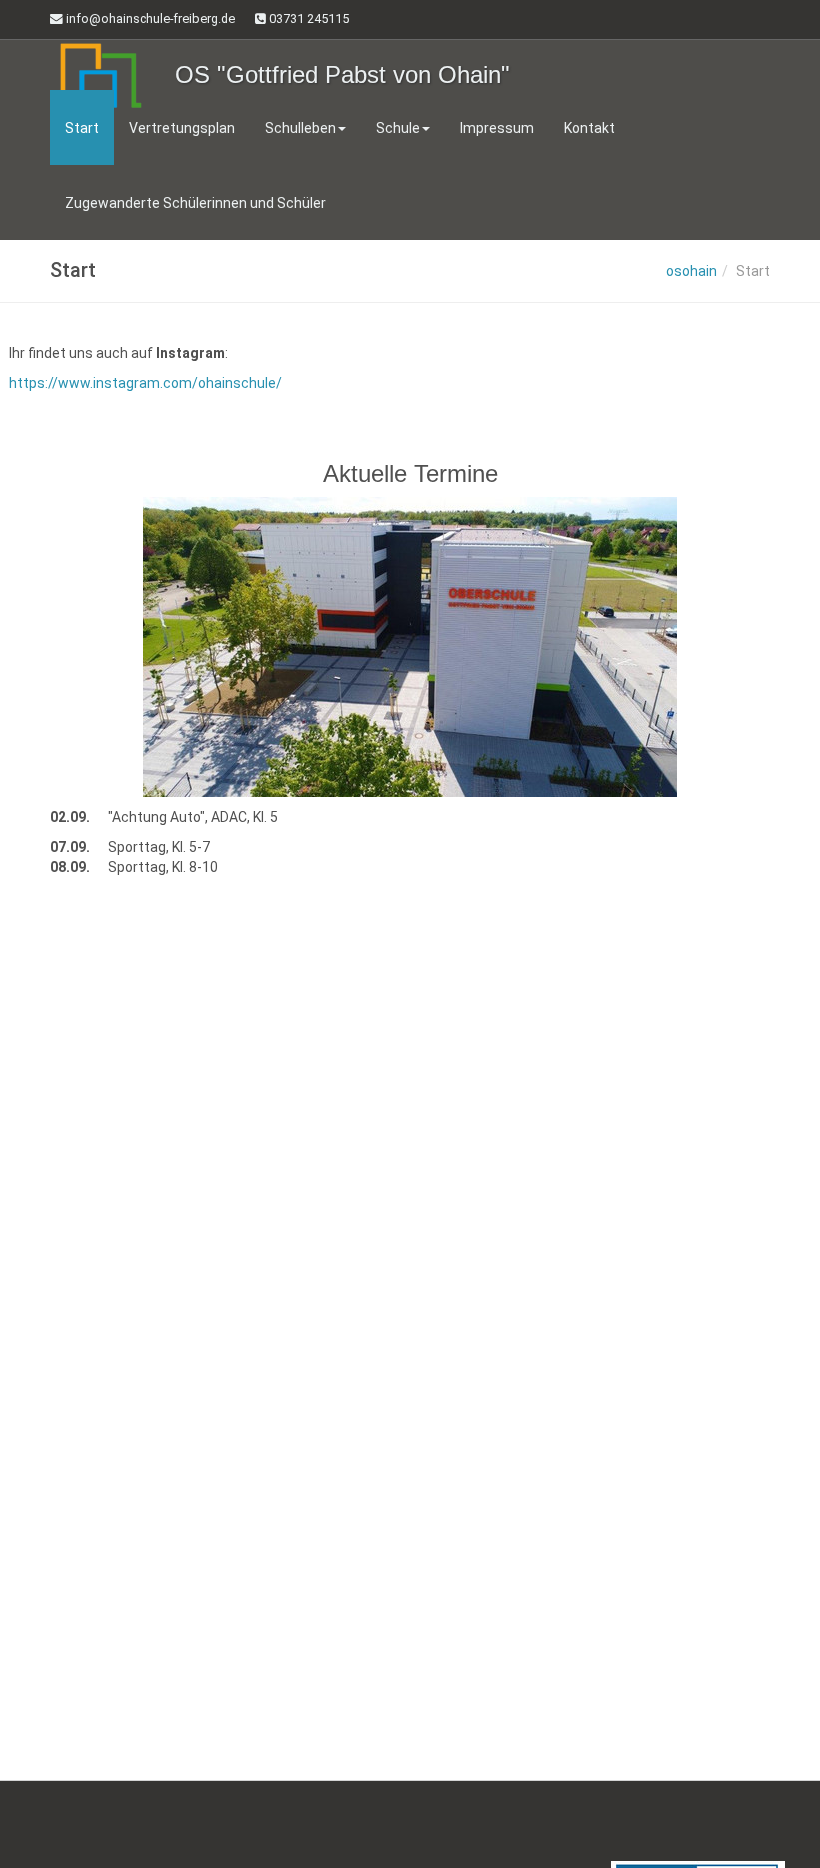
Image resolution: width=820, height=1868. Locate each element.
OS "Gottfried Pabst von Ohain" (342, 74)
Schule (398, 128)
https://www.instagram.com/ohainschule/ (145, 383)
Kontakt (589, 128)
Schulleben (300, 128)
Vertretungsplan (182, 128)
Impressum (497, 128)
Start (82, 128)
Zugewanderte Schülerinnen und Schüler (195, 203)
